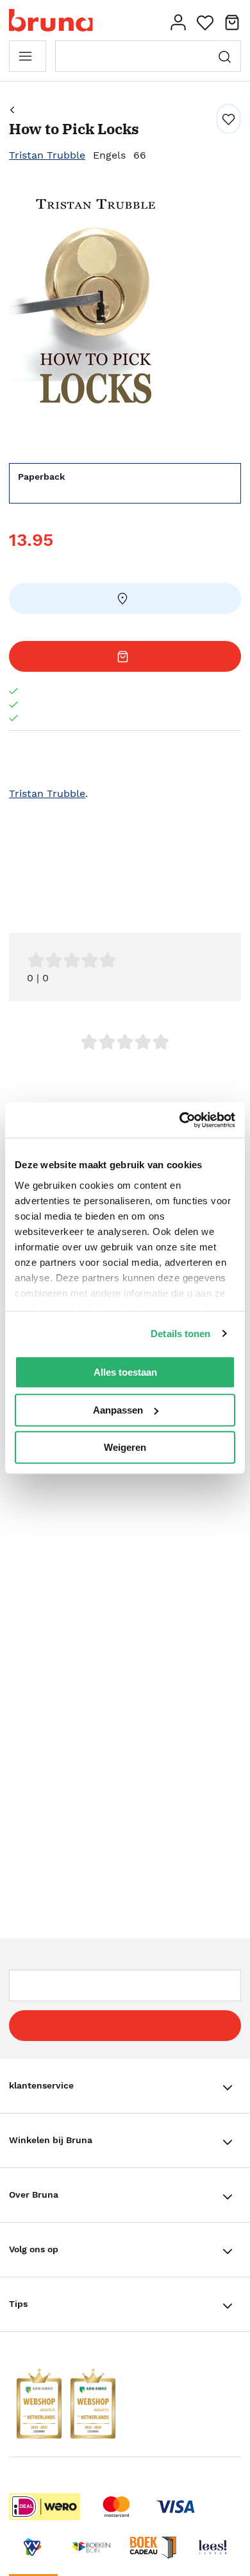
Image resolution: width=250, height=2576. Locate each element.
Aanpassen (118, 1410)
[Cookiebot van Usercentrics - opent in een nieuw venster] (180, 1120)
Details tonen (180, 1334)
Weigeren (125, 1447)
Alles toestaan (125, 1372)
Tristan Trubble (47, 155)
